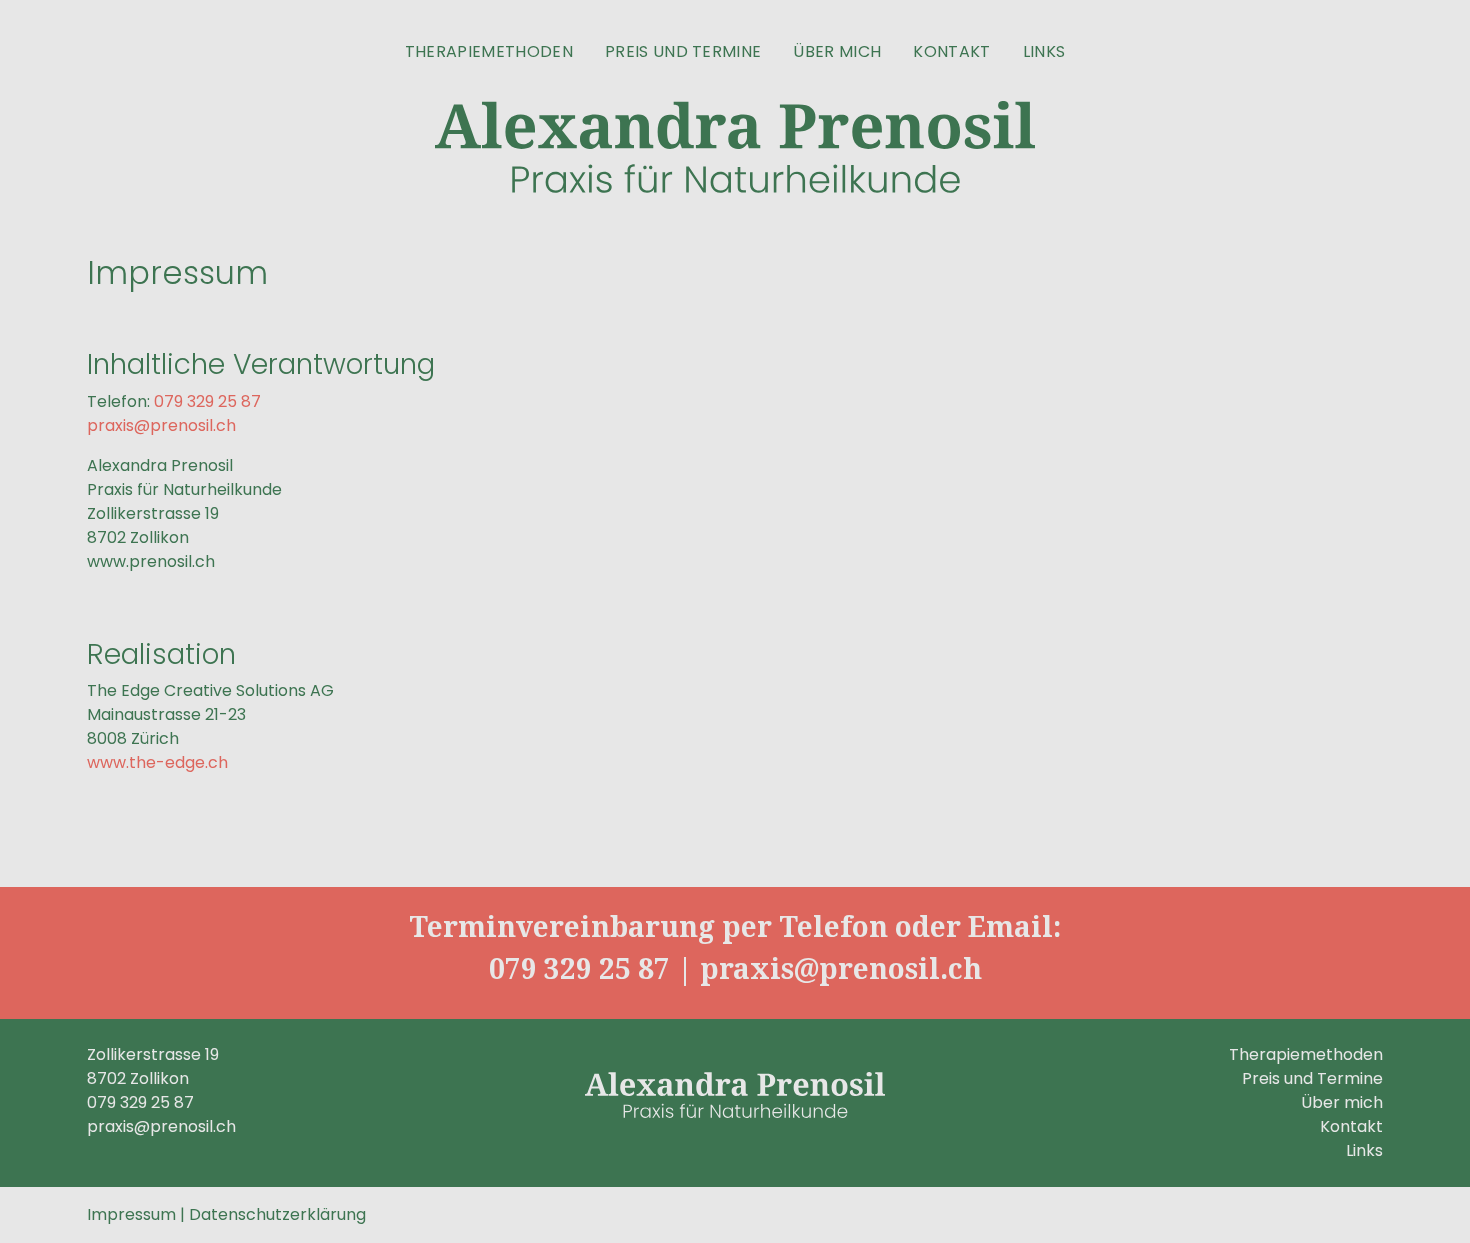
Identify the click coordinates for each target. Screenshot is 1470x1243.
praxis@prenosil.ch (161, 425)
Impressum (131, 1214)
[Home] (735, 147)
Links (1044, 51)
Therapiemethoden (489, 51)
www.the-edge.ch (157, 762)
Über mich (837, 51)
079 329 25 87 (207, 401)
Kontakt (951, 51)
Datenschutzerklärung (277, 1214)
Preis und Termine (683, 51)
